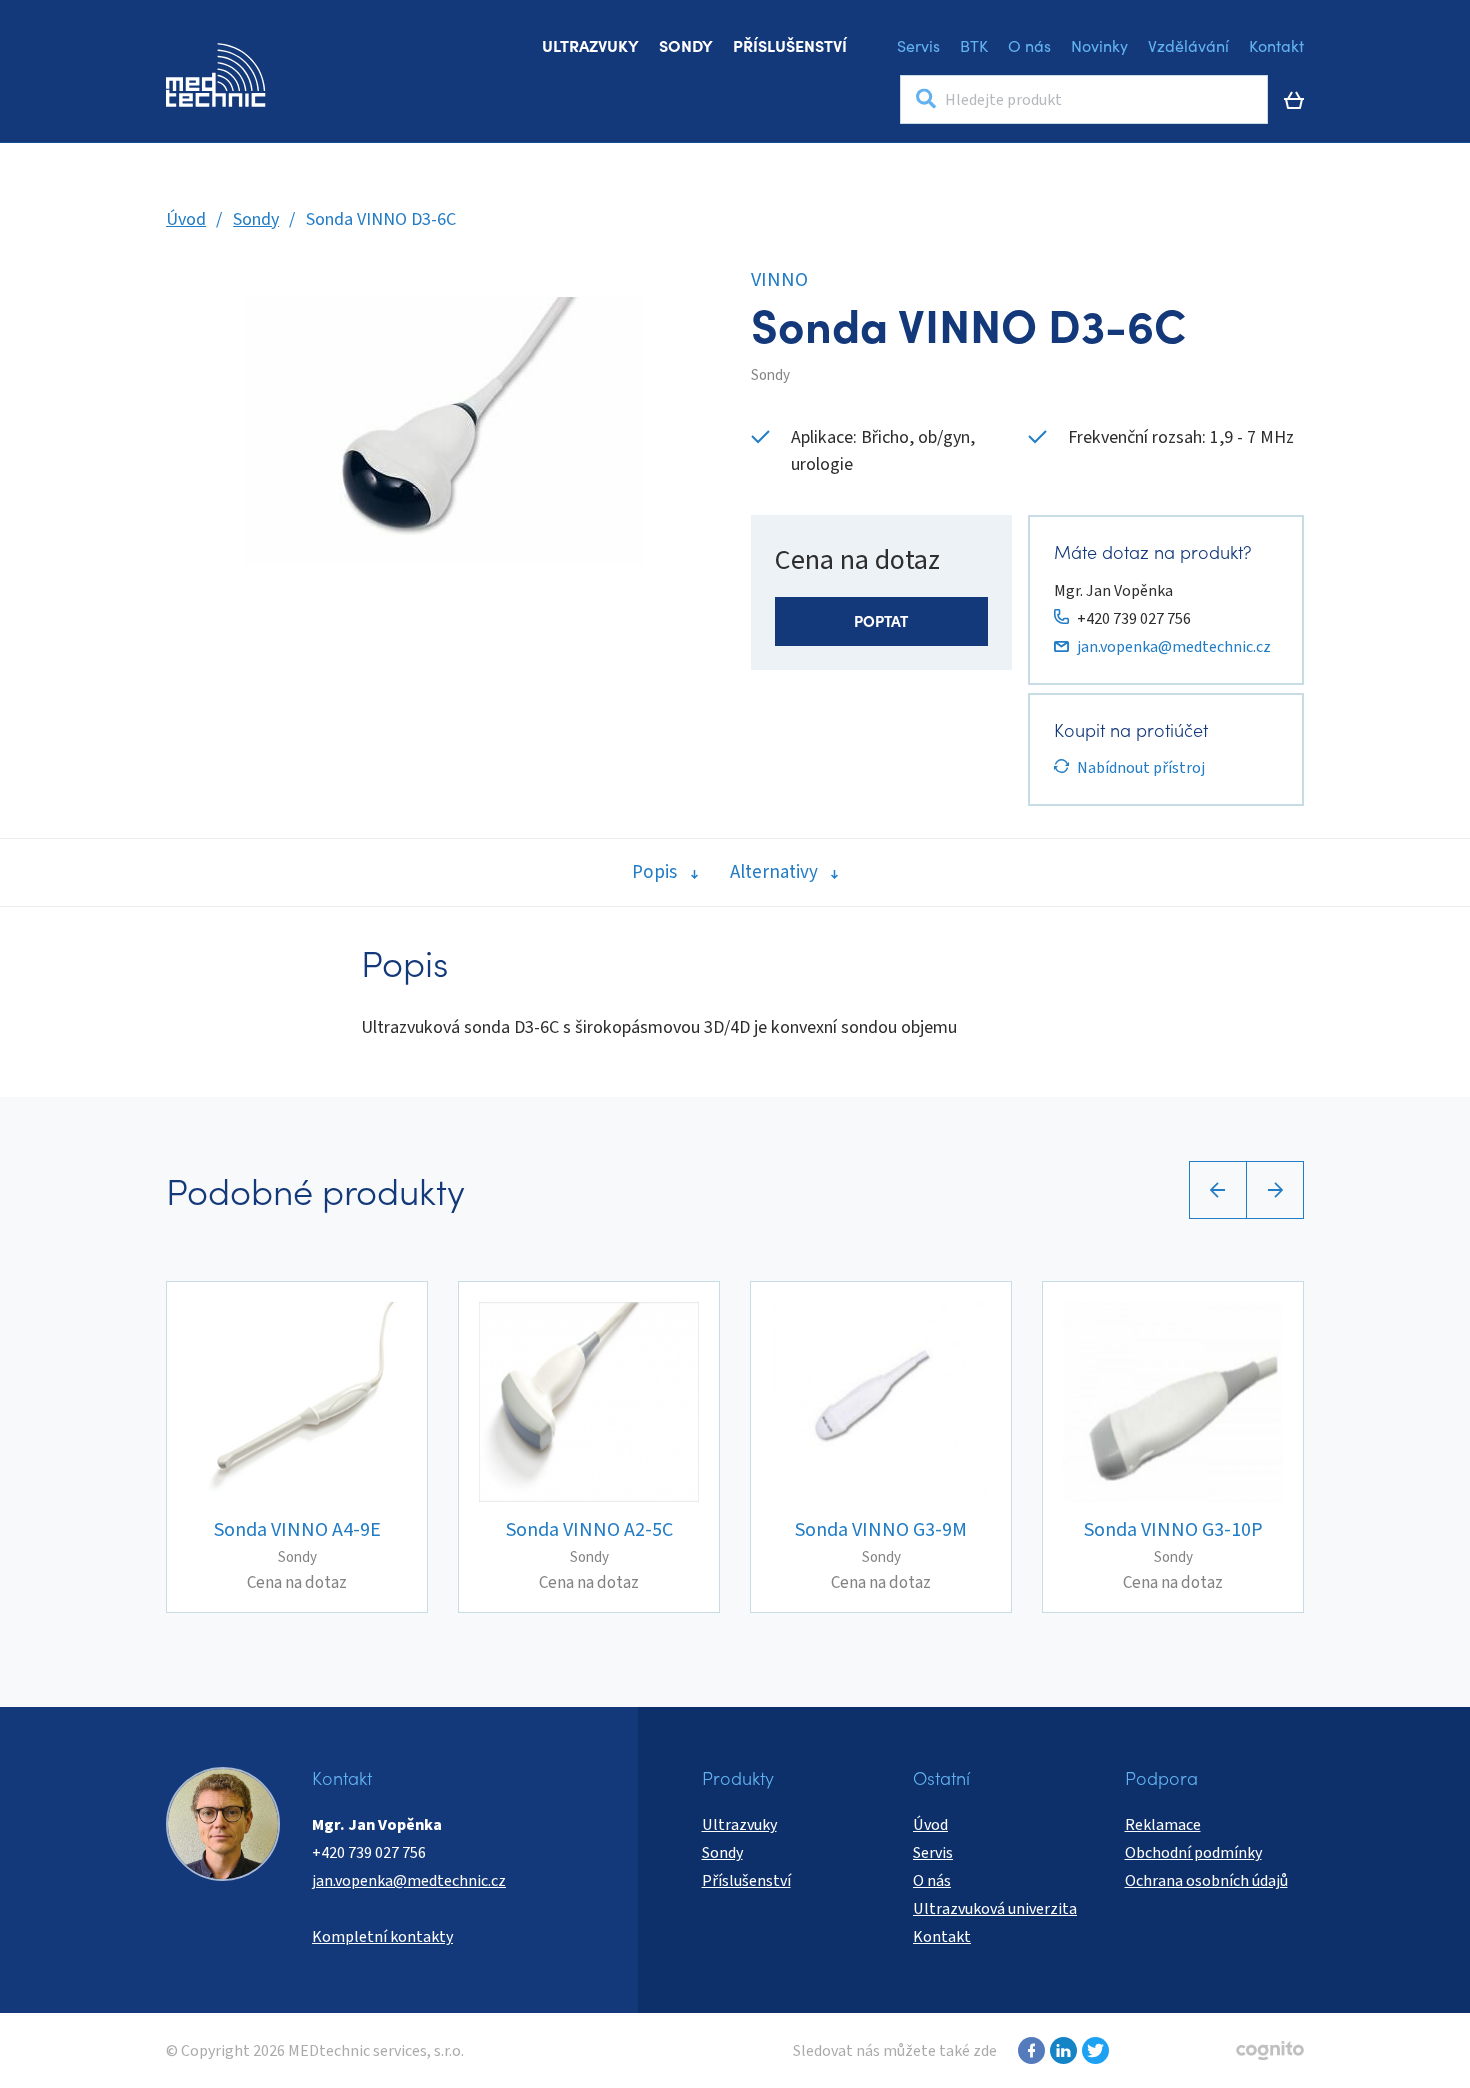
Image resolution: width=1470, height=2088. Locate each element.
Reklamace (1163, 1825)
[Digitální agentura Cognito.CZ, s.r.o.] (1270, 2050)
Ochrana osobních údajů (1206, 1881)
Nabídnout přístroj (1141, 768)
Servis (918, 45)
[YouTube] (1093, 2050)
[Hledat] (926, 99)
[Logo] (216, 75)
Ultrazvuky (590, 45)
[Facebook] (1029, 2050)
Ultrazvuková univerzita (995, 1909)
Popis (654, 872)
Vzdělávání (1188, 45)
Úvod (186, 219)
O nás (1029, 45)
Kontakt (1276, 45)
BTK (974, 45)
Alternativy (774, 872)
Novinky (1099, 45)
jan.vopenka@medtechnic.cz (1174, 647)
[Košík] (1294, 100)
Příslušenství (790, 45)
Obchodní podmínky (1193, 1853)
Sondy (686, 45)
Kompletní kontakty (382, 1937)
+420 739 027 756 (1134, 619)
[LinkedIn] (1061, 2050)
